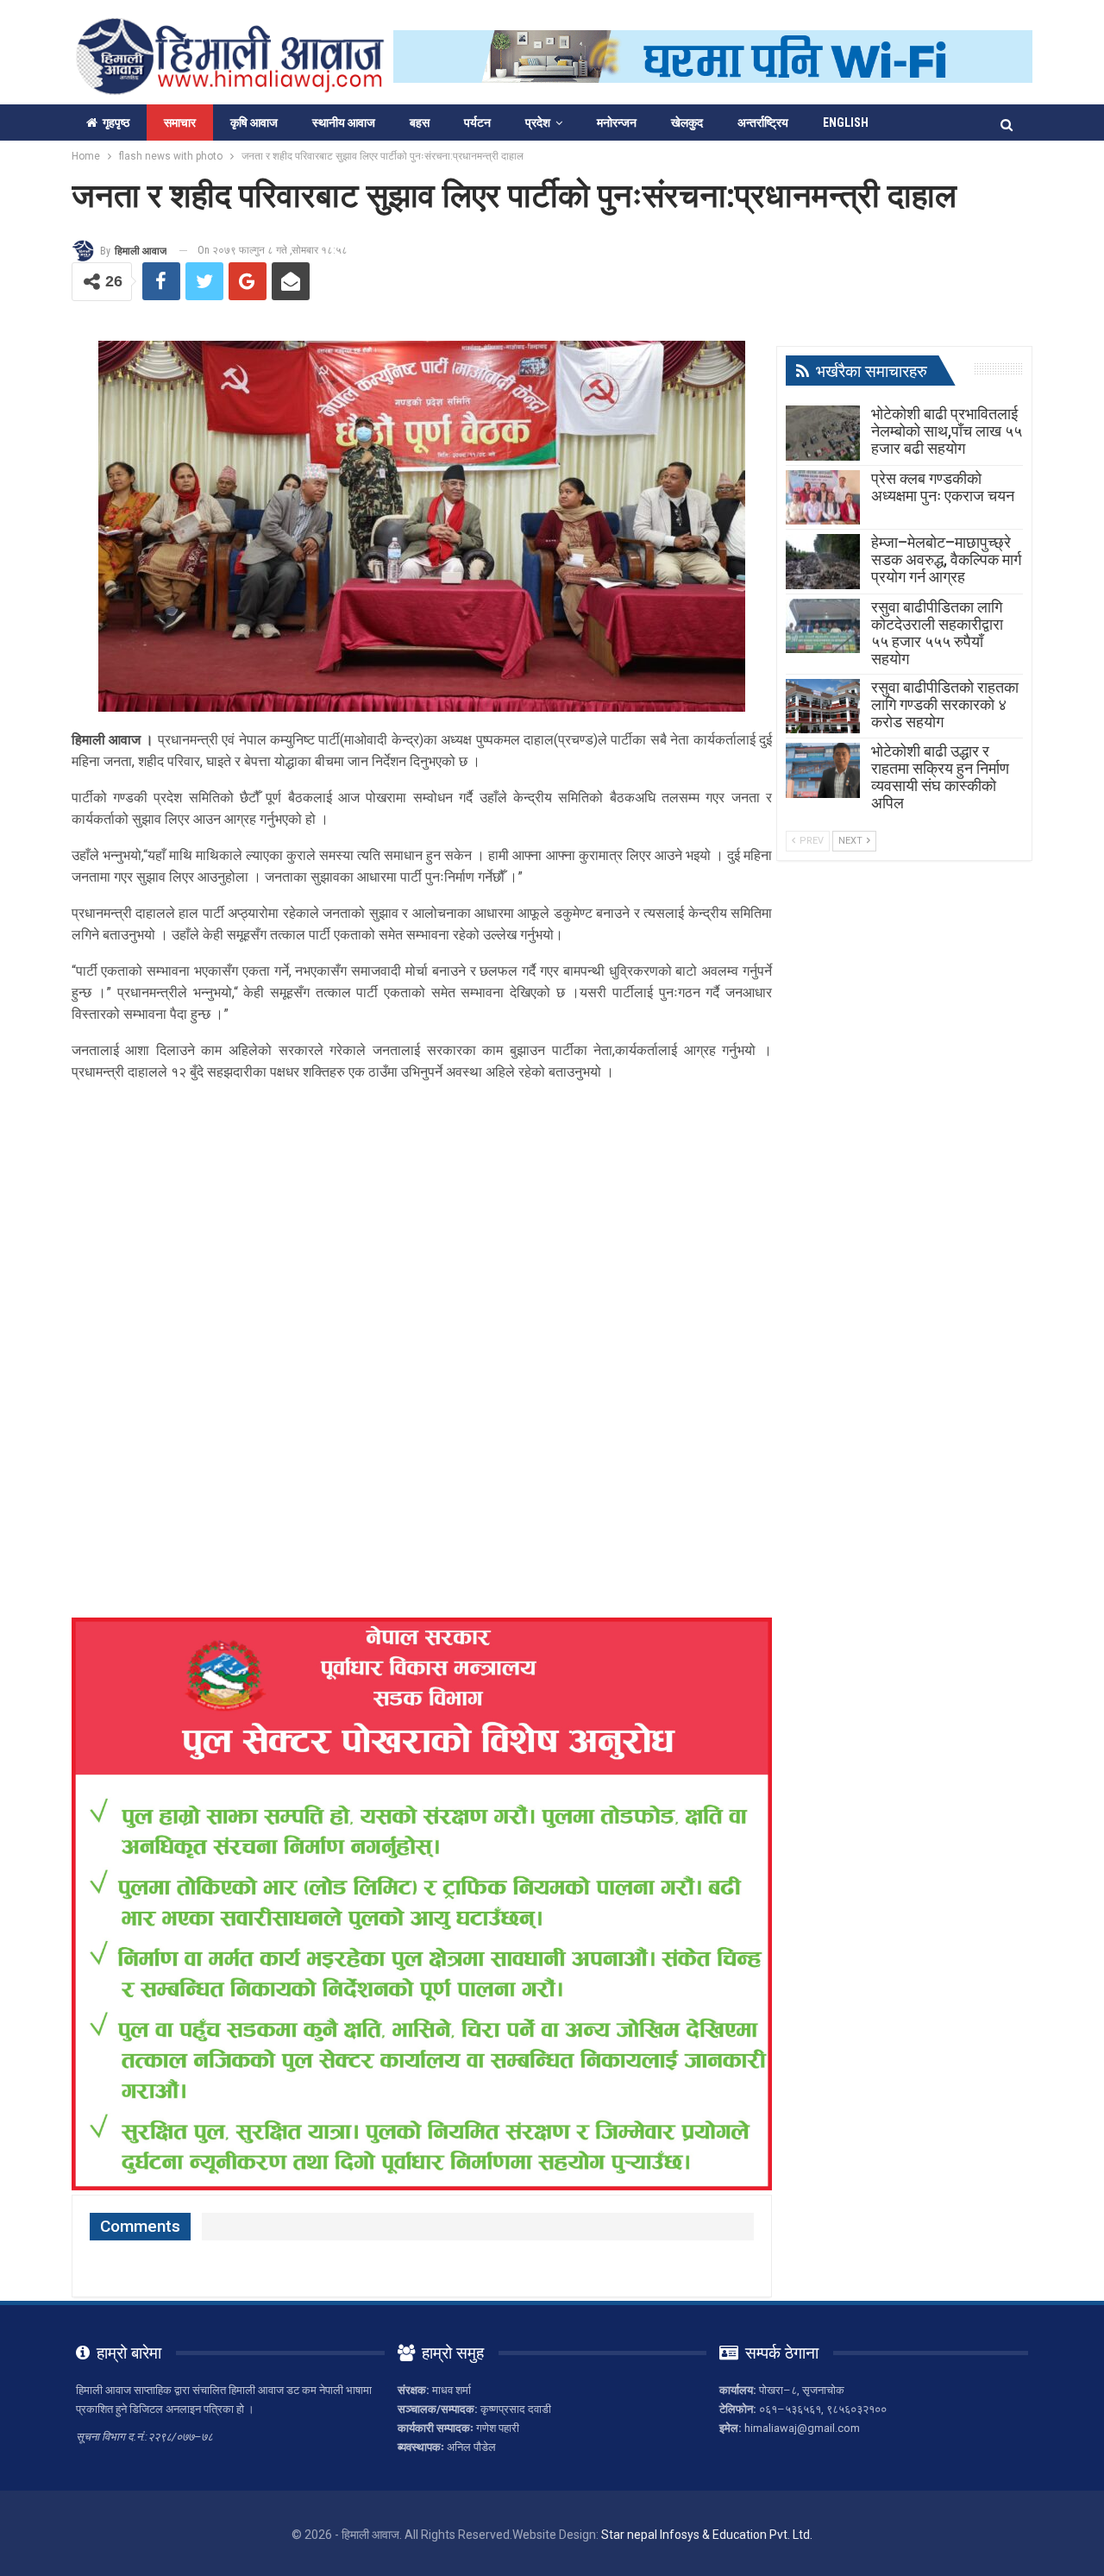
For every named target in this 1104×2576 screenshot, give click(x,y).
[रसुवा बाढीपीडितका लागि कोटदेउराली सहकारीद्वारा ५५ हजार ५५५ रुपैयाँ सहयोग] (823, 626)
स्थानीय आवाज (344, 123)
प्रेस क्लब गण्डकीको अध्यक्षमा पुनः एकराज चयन (943, 487)
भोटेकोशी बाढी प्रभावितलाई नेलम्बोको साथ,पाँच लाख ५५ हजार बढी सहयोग (947, 431)
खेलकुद (687, 123)
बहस (420, 123)
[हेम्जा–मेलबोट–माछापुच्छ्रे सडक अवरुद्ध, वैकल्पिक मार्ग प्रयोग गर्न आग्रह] (823, 562)
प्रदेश (538, 123)
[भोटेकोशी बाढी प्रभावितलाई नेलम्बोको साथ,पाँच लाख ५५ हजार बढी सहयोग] (823, 433)
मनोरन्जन (617, 123)
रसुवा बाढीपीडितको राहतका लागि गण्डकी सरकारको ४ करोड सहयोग (945, 704)
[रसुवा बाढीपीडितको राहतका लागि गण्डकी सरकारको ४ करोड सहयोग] (823, 707)
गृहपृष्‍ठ (116, 123)
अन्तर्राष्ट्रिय (763, 123)
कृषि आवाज (254, 123)
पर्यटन (477, 123)
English (846, 123)
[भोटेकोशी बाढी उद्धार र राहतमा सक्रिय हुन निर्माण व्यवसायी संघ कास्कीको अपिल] (823, 770)
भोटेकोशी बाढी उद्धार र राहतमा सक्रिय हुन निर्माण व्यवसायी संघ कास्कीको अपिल (940, 777)
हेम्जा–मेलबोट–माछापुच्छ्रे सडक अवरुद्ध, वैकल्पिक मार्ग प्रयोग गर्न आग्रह (946, 559)
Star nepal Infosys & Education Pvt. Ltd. (707, 2535)
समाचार (180, 123)
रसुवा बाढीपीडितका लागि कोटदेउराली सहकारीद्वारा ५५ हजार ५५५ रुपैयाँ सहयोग (937, 633)
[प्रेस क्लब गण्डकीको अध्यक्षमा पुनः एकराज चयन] (823, 498)
